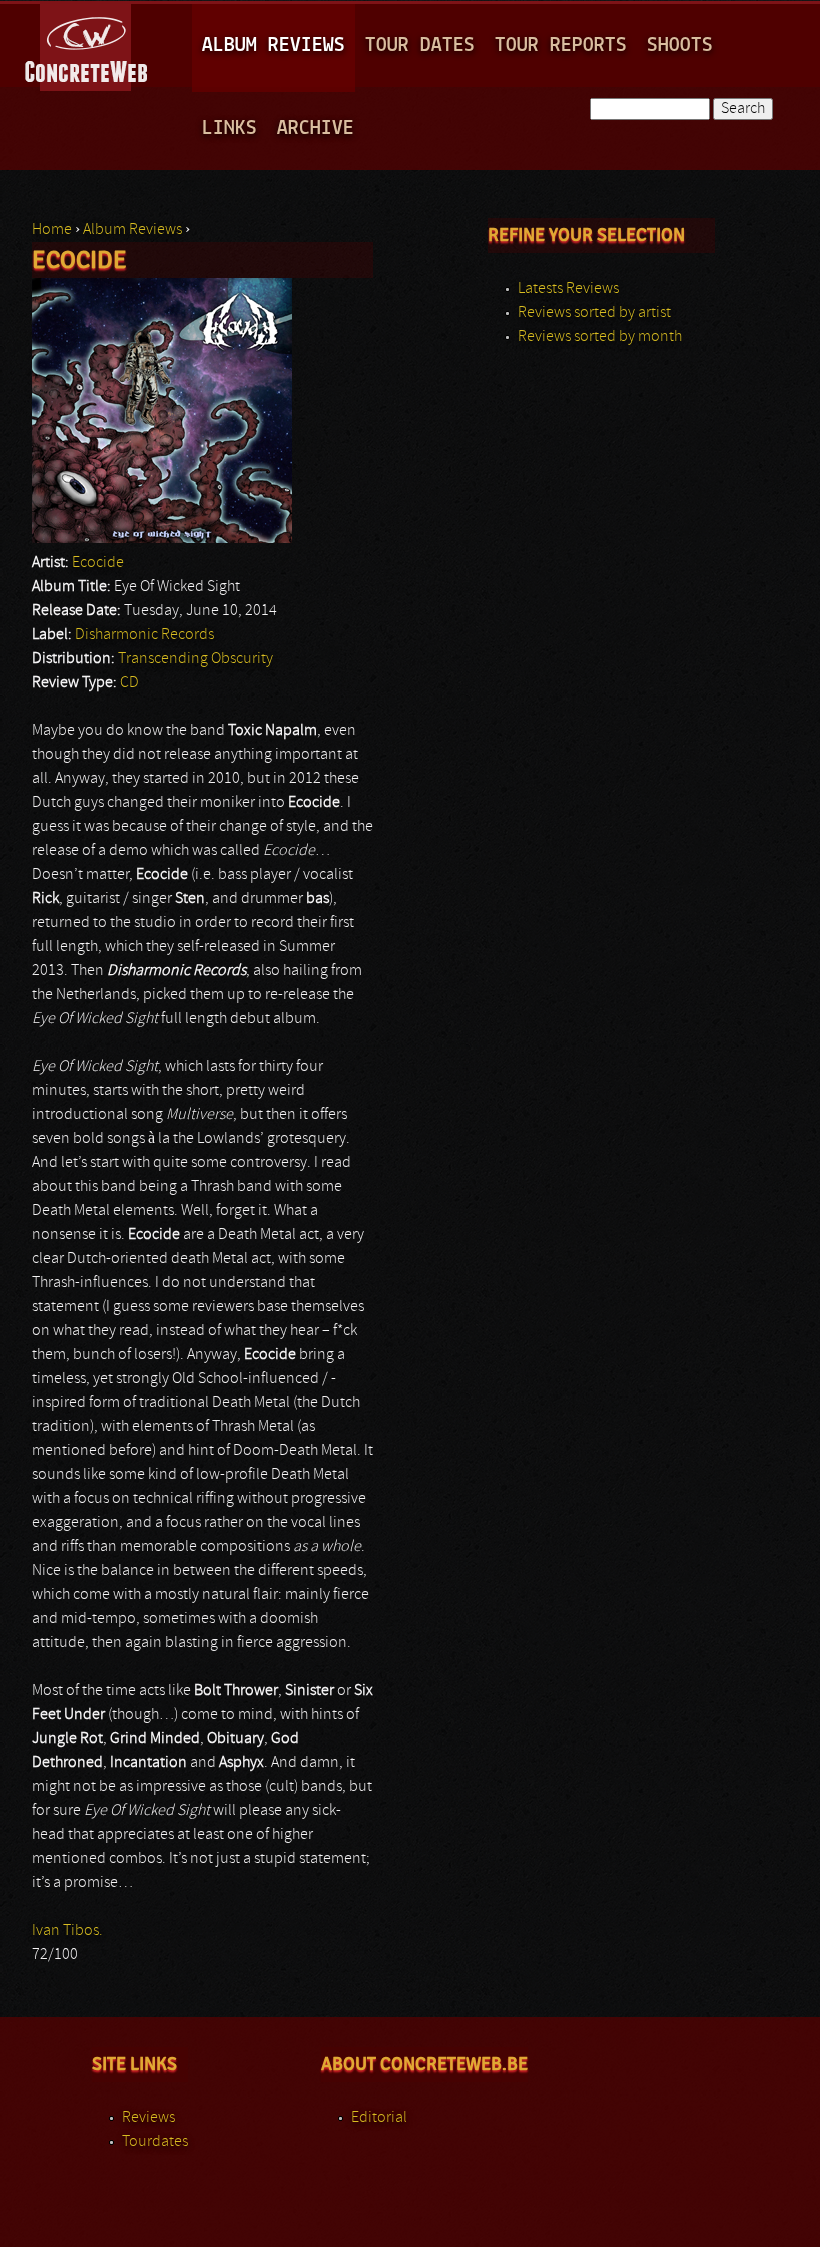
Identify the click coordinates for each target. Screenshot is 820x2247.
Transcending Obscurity (195, 659)
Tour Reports (561, 45)
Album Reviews (273, 45)
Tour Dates (420, 45)
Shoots (680, 45)
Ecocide (98, 563)
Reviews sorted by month (600, 337)
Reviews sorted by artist (594, 313)
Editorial (379, 2118)
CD (129, 683)
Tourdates (155, 2142)
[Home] (87, 44)
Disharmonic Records (144, 635)
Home (52, 230)
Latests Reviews (568, 289)
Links (229, 128)
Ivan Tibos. (67, 1931)
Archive (315, 128)
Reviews (148, 2118)
